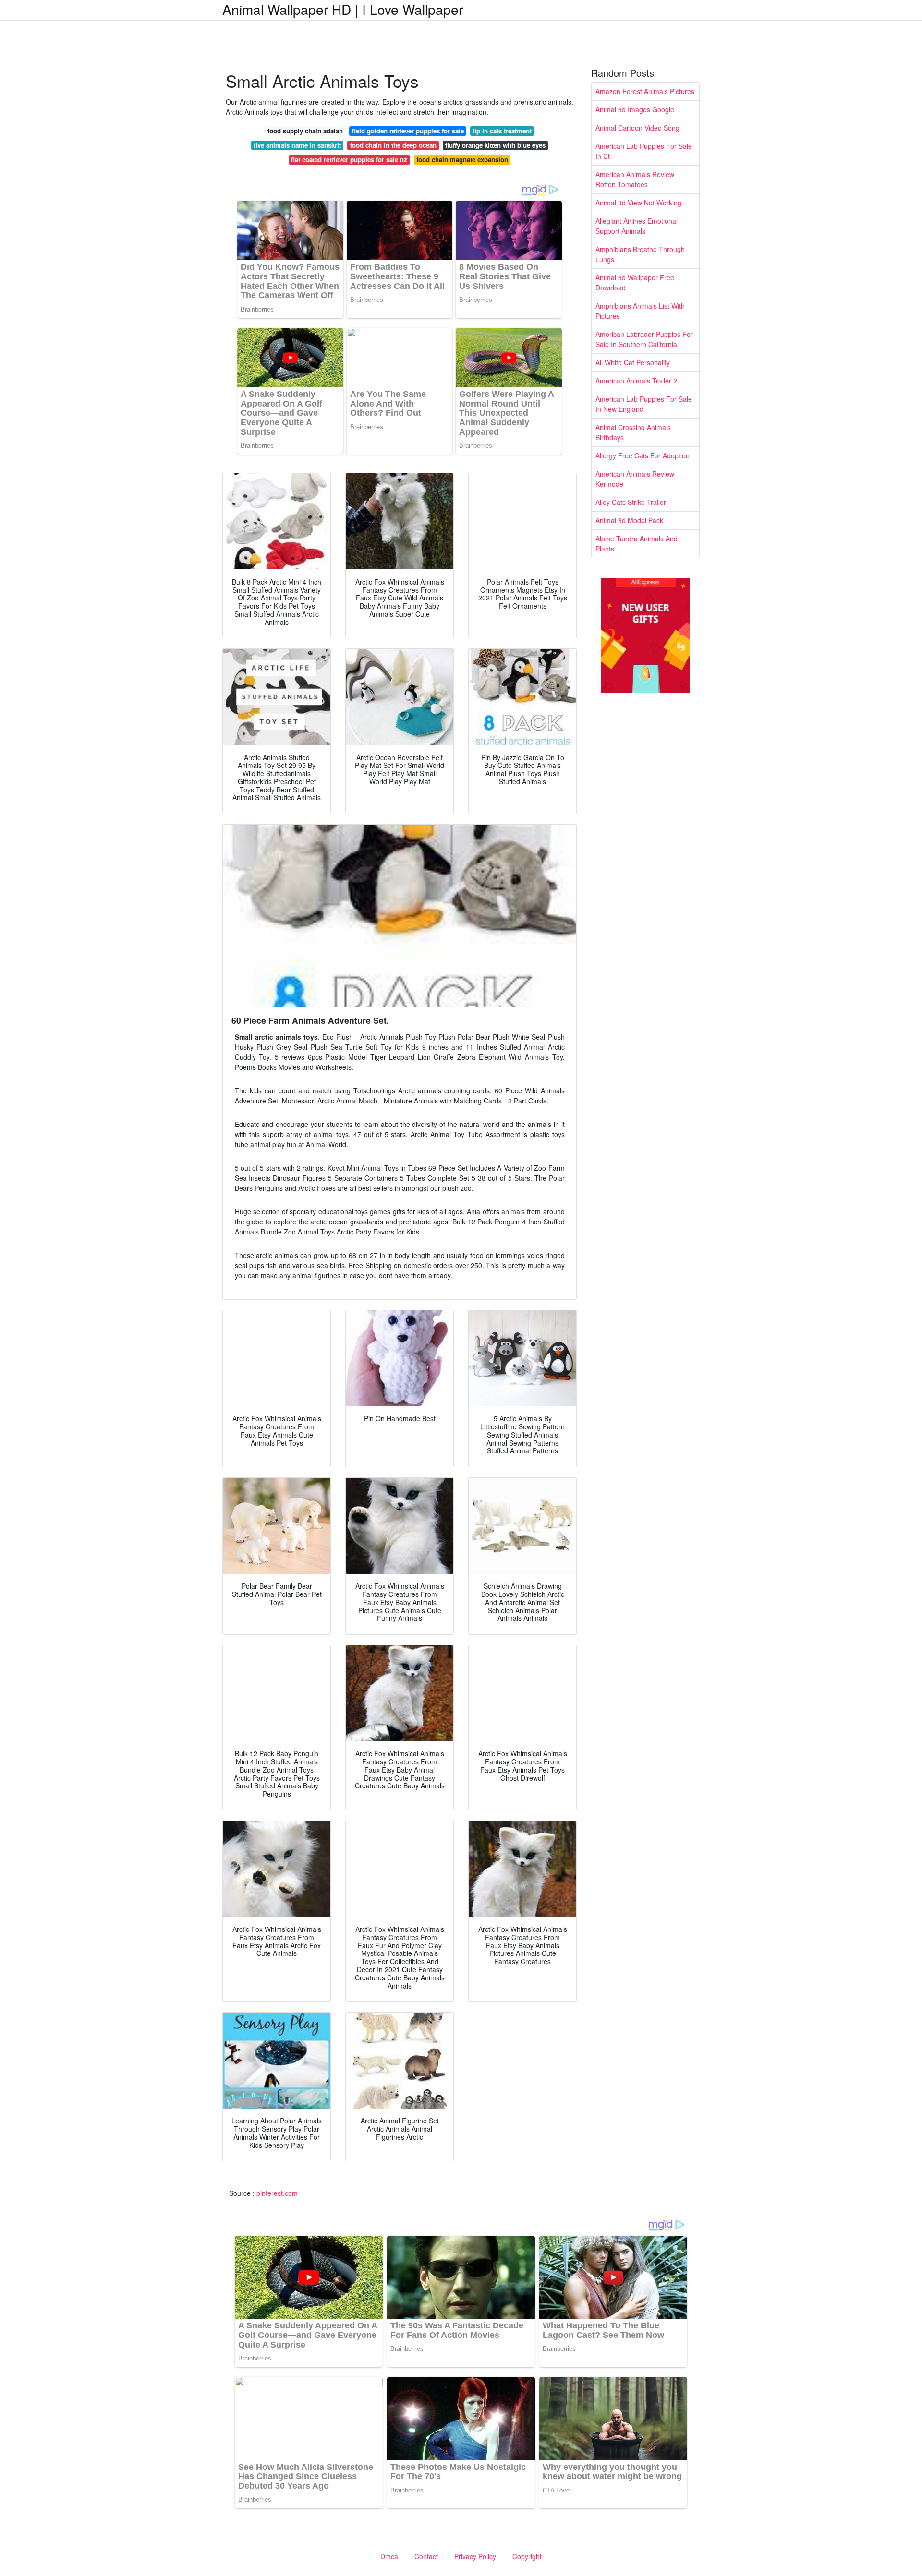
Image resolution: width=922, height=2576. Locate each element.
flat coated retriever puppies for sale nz (349, 160)
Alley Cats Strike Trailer (631, 502)
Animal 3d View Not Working (638, 203)
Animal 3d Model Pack (629, 520)
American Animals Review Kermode (635, 479)
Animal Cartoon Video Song (637, 128)
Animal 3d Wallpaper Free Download (635, 282)
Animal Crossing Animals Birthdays (633, 432)
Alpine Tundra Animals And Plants (637, 544)
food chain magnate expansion (462, 160)
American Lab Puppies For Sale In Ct (644, 151)
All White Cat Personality (633, 362)
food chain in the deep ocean (393, 145)
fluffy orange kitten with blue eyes (495, 145)
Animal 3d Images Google (635, 109)
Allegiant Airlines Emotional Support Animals (637, 226)
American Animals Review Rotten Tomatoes (635, 179)
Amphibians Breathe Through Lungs (640, 254)
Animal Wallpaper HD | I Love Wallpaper (343, 9)
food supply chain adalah (305, 131)
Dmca (389, 2556)
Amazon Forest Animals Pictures (645, 91)
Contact (426, 2556)
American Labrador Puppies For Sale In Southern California (644, 339)
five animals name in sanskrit (297, 145)
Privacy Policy (475, 2556)
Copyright (527, 2556)
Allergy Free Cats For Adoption (643, 455)
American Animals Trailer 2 (636, 381)
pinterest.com (277, 2193)
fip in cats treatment (502, 131)
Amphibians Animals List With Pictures (640, 311)
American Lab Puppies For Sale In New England (644, 404)
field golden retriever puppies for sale (408, 131)
